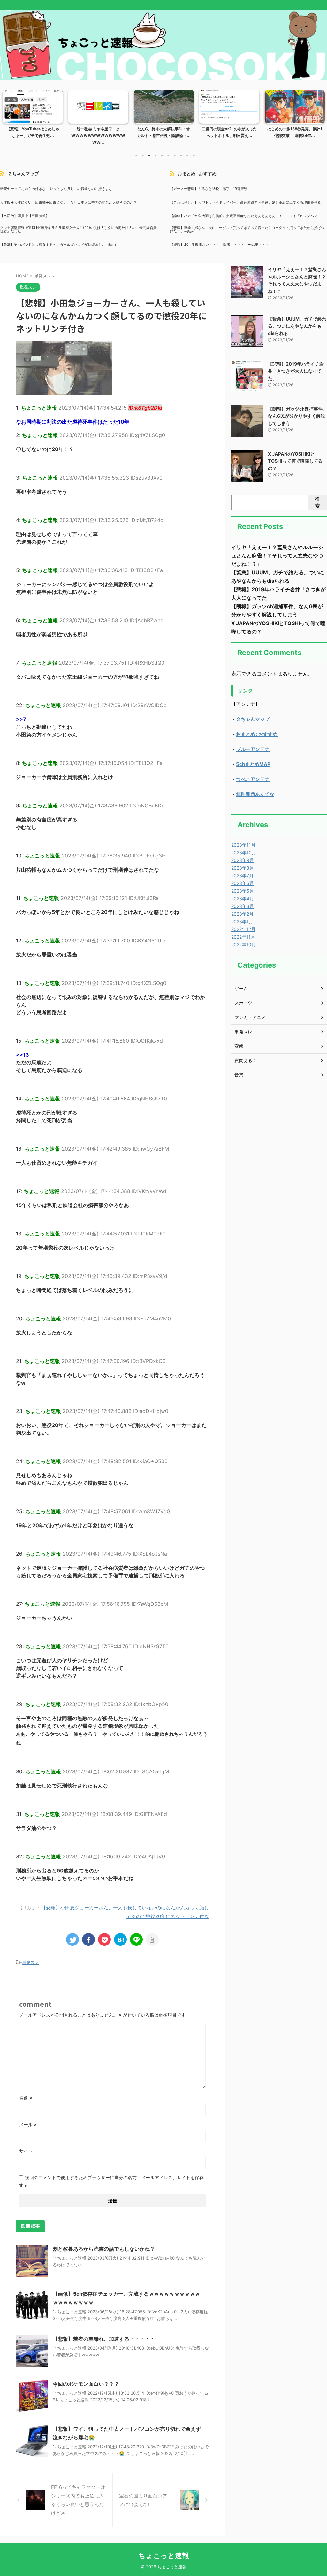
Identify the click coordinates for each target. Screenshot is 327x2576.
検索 (317, 502)
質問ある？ (246, 1060)
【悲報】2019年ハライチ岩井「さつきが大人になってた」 (296, 371)
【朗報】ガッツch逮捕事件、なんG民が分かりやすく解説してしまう (297, 416)
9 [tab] (187, 155)
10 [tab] (194, 155)
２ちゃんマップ (23, 174)
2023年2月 (242, 914)
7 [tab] (175, 155)
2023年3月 (243, 906)
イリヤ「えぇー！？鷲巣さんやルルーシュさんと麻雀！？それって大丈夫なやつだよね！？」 (277, 555)
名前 (26, 2098)
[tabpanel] (33, 119)
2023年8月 (243, 868)
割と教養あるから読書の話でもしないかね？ (104, 2249)
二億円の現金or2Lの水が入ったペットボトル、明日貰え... (164, 132)
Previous (8, 116)
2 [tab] (143, 155)
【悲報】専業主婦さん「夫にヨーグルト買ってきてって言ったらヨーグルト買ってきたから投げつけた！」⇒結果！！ (247, 230)
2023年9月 (243, 860)
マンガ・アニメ (250, 1017)
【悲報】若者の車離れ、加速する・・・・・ (104, 2339)
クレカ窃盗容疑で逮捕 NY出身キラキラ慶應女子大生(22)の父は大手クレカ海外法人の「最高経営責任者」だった (78, 230)
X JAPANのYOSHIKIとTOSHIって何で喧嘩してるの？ (295, 461)
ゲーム (241, 989)
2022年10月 (243, 944)
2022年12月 (243, 929)
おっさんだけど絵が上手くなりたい (295, 132)
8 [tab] (181, 155)
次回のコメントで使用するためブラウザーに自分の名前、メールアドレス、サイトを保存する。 (111, 2181)
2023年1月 (242, 922)
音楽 (239, 1075)
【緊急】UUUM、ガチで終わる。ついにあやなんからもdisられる (297, 326)
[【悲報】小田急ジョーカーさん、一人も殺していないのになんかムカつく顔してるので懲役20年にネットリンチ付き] (120, 1939)
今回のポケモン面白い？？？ (86, 2384)
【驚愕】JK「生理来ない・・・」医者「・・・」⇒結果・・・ (219, 245)
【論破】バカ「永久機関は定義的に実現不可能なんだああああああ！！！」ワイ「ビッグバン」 (245, 216)
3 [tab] (149, 155)
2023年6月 (243, 883)
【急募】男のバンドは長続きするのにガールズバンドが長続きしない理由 (58, 245)
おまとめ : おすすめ (197, 174)
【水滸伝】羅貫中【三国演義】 (25, 216)
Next (319, 116)
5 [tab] (162, 155)
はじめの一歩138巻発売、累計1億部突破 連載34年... (229, 132)
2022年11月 (243, 937)
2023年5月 (243, 891)
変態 (239, 1046)
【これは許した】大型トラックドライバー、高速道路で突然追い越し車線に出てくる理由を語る (245, 203)
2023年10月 (244, 853)
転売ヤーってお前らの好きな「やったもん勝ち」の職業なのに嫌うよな (56, 189)
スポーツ (243, 1003)
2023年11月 (243, 845)
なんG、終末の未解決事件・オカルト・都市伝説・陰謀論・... (98, 132)
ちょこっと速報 (164, 2556)
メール (28, 2124)
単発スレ (30, 1962)
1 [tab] (136, 155)
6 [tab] (168, 155)
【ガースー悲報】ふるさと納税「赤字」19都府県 (209, 189)
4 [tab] (156, 155)
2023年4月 (243, 899)
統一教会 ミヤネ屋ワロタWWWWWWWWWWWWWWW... (33, 136)
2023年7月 (242, 876)
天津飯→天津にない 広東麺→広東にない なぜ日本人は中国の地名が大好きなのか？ (68, 203)
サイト (26, 2151)
